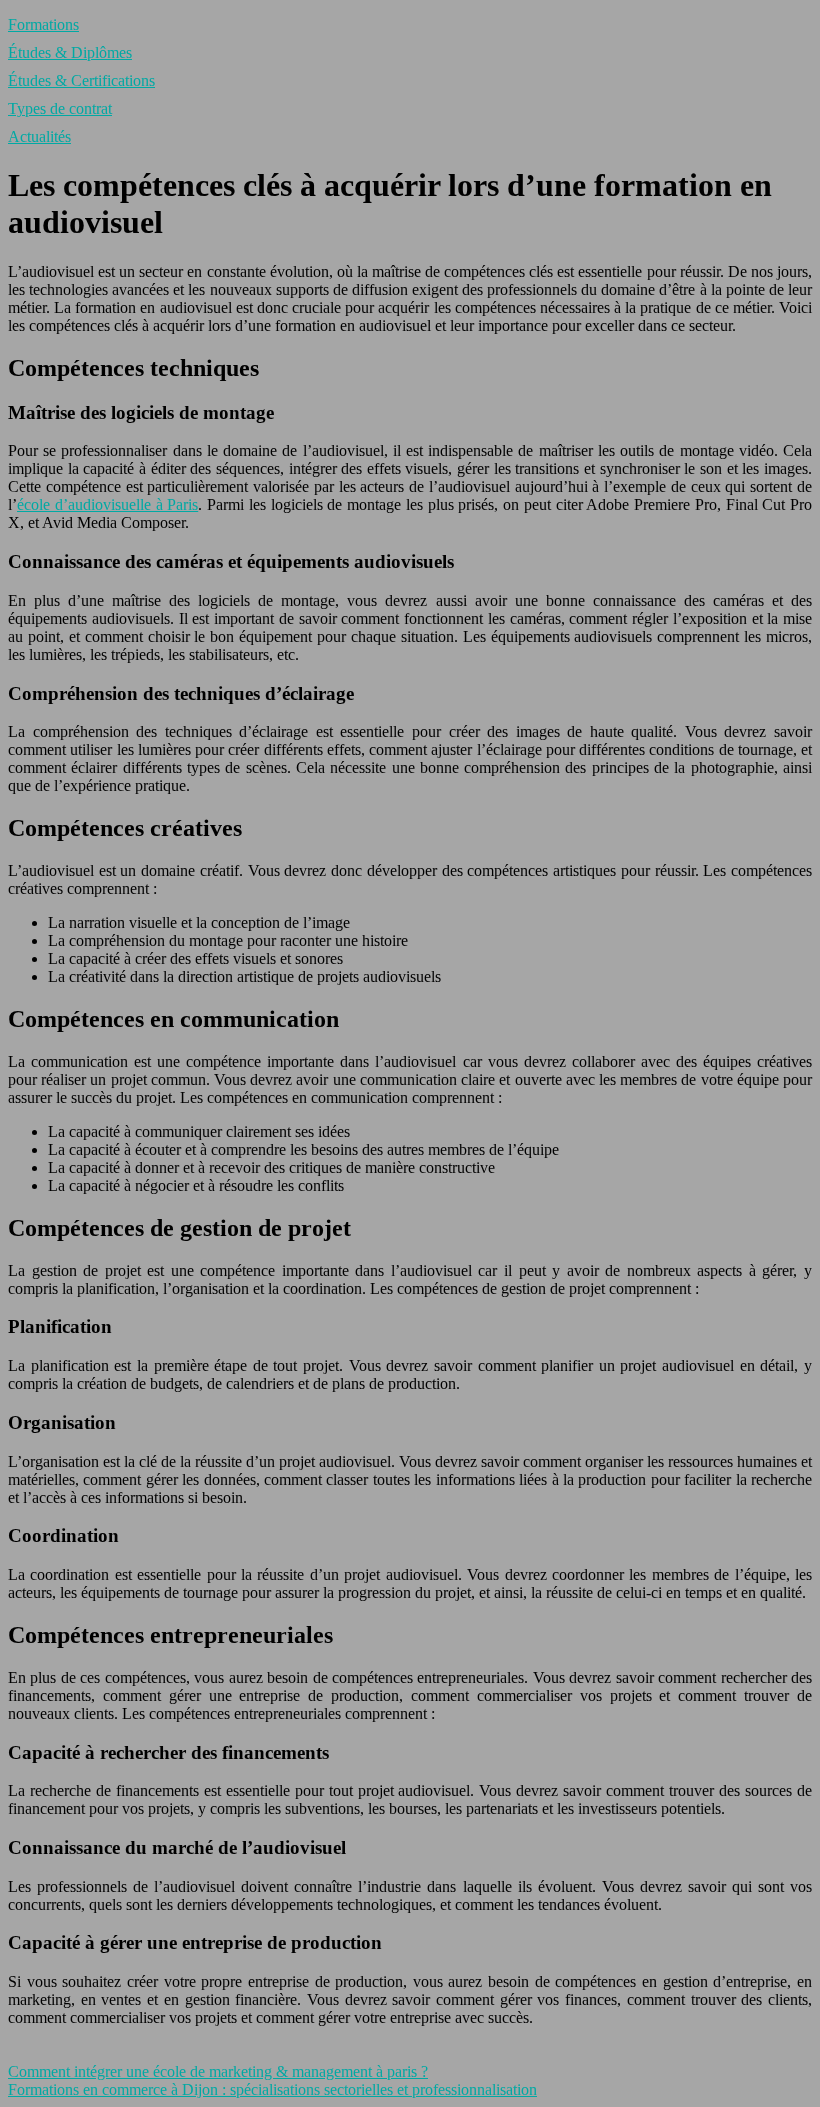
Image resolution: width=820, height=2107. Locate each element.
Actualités (39, 136)
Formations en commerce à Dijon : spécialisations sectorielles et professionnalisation (272, 2089)
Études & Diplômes (70, 52)
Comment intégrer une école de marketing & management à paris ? (218, 2071)
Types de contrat (60, 108)
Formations (43, 24)
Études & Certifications (81, 80)
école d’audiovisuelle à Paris (107, 504)
